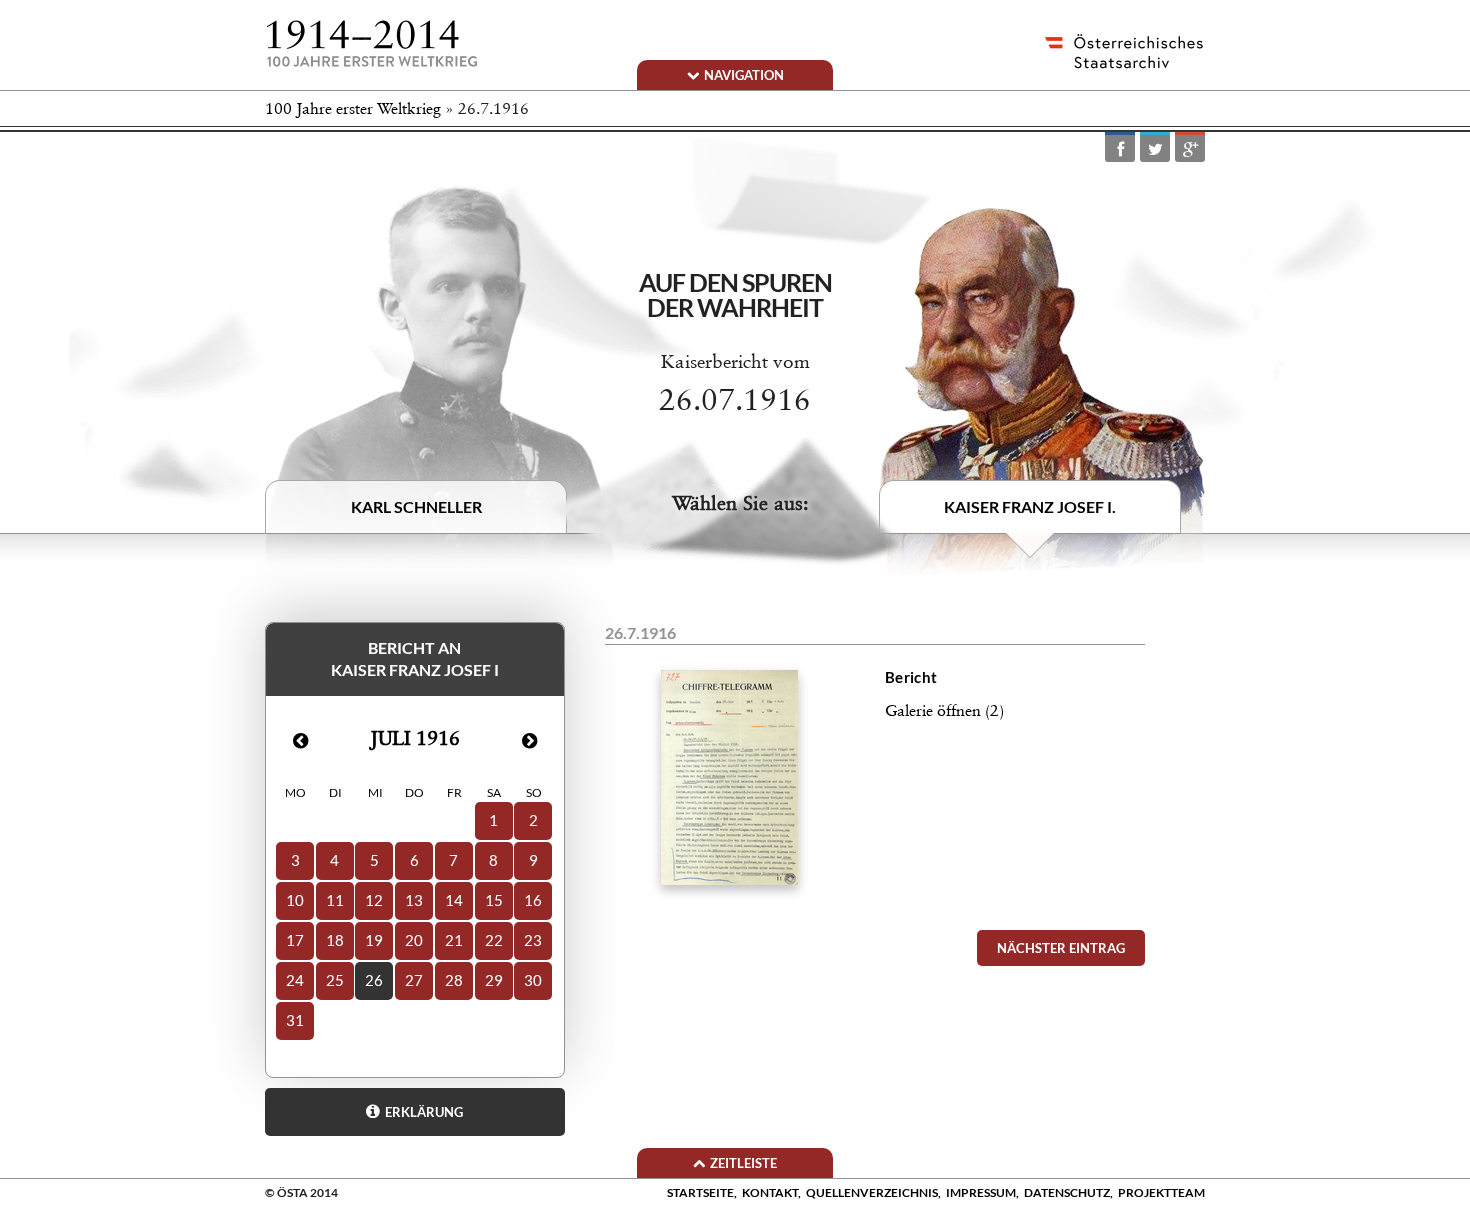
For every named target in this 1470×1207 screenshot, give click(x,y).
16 (533, 900)
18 (335, 940)
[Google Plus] (1190, 148)
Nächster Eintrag (1061, 948)
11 (335, 900)
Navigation (744, 75)
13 (414, 900)
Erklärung (424, 1112)
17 (295, 940)
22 (494, 940)
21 (454, 940)
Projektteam (1161, 1192)
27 (414, 980)
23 (533, 940)
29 (494, 980)
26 (374, 980)
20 (414, 940)
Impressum (981, 1192)
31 (295, 1020)
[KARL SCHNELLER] (440, 378)
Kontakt (770, 1192)
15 (494, 900)
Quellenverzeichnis (872, 1192)
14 (454, 900)
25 (335, 980)
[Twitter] (1155, 148)
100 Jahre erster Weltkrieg (353, 108)
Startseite (700, 1192)
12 (374, 900)
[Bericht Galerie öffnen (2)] (875, 914)
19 (374, 940)
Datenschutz (1067, 1192)
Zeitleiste (743, 1163)
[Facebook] (1120, 148)
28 (454, 980)
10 (295, 900)
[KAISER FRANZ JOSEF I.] (1042, 390)
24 (295, 980)
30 (533, 980)
